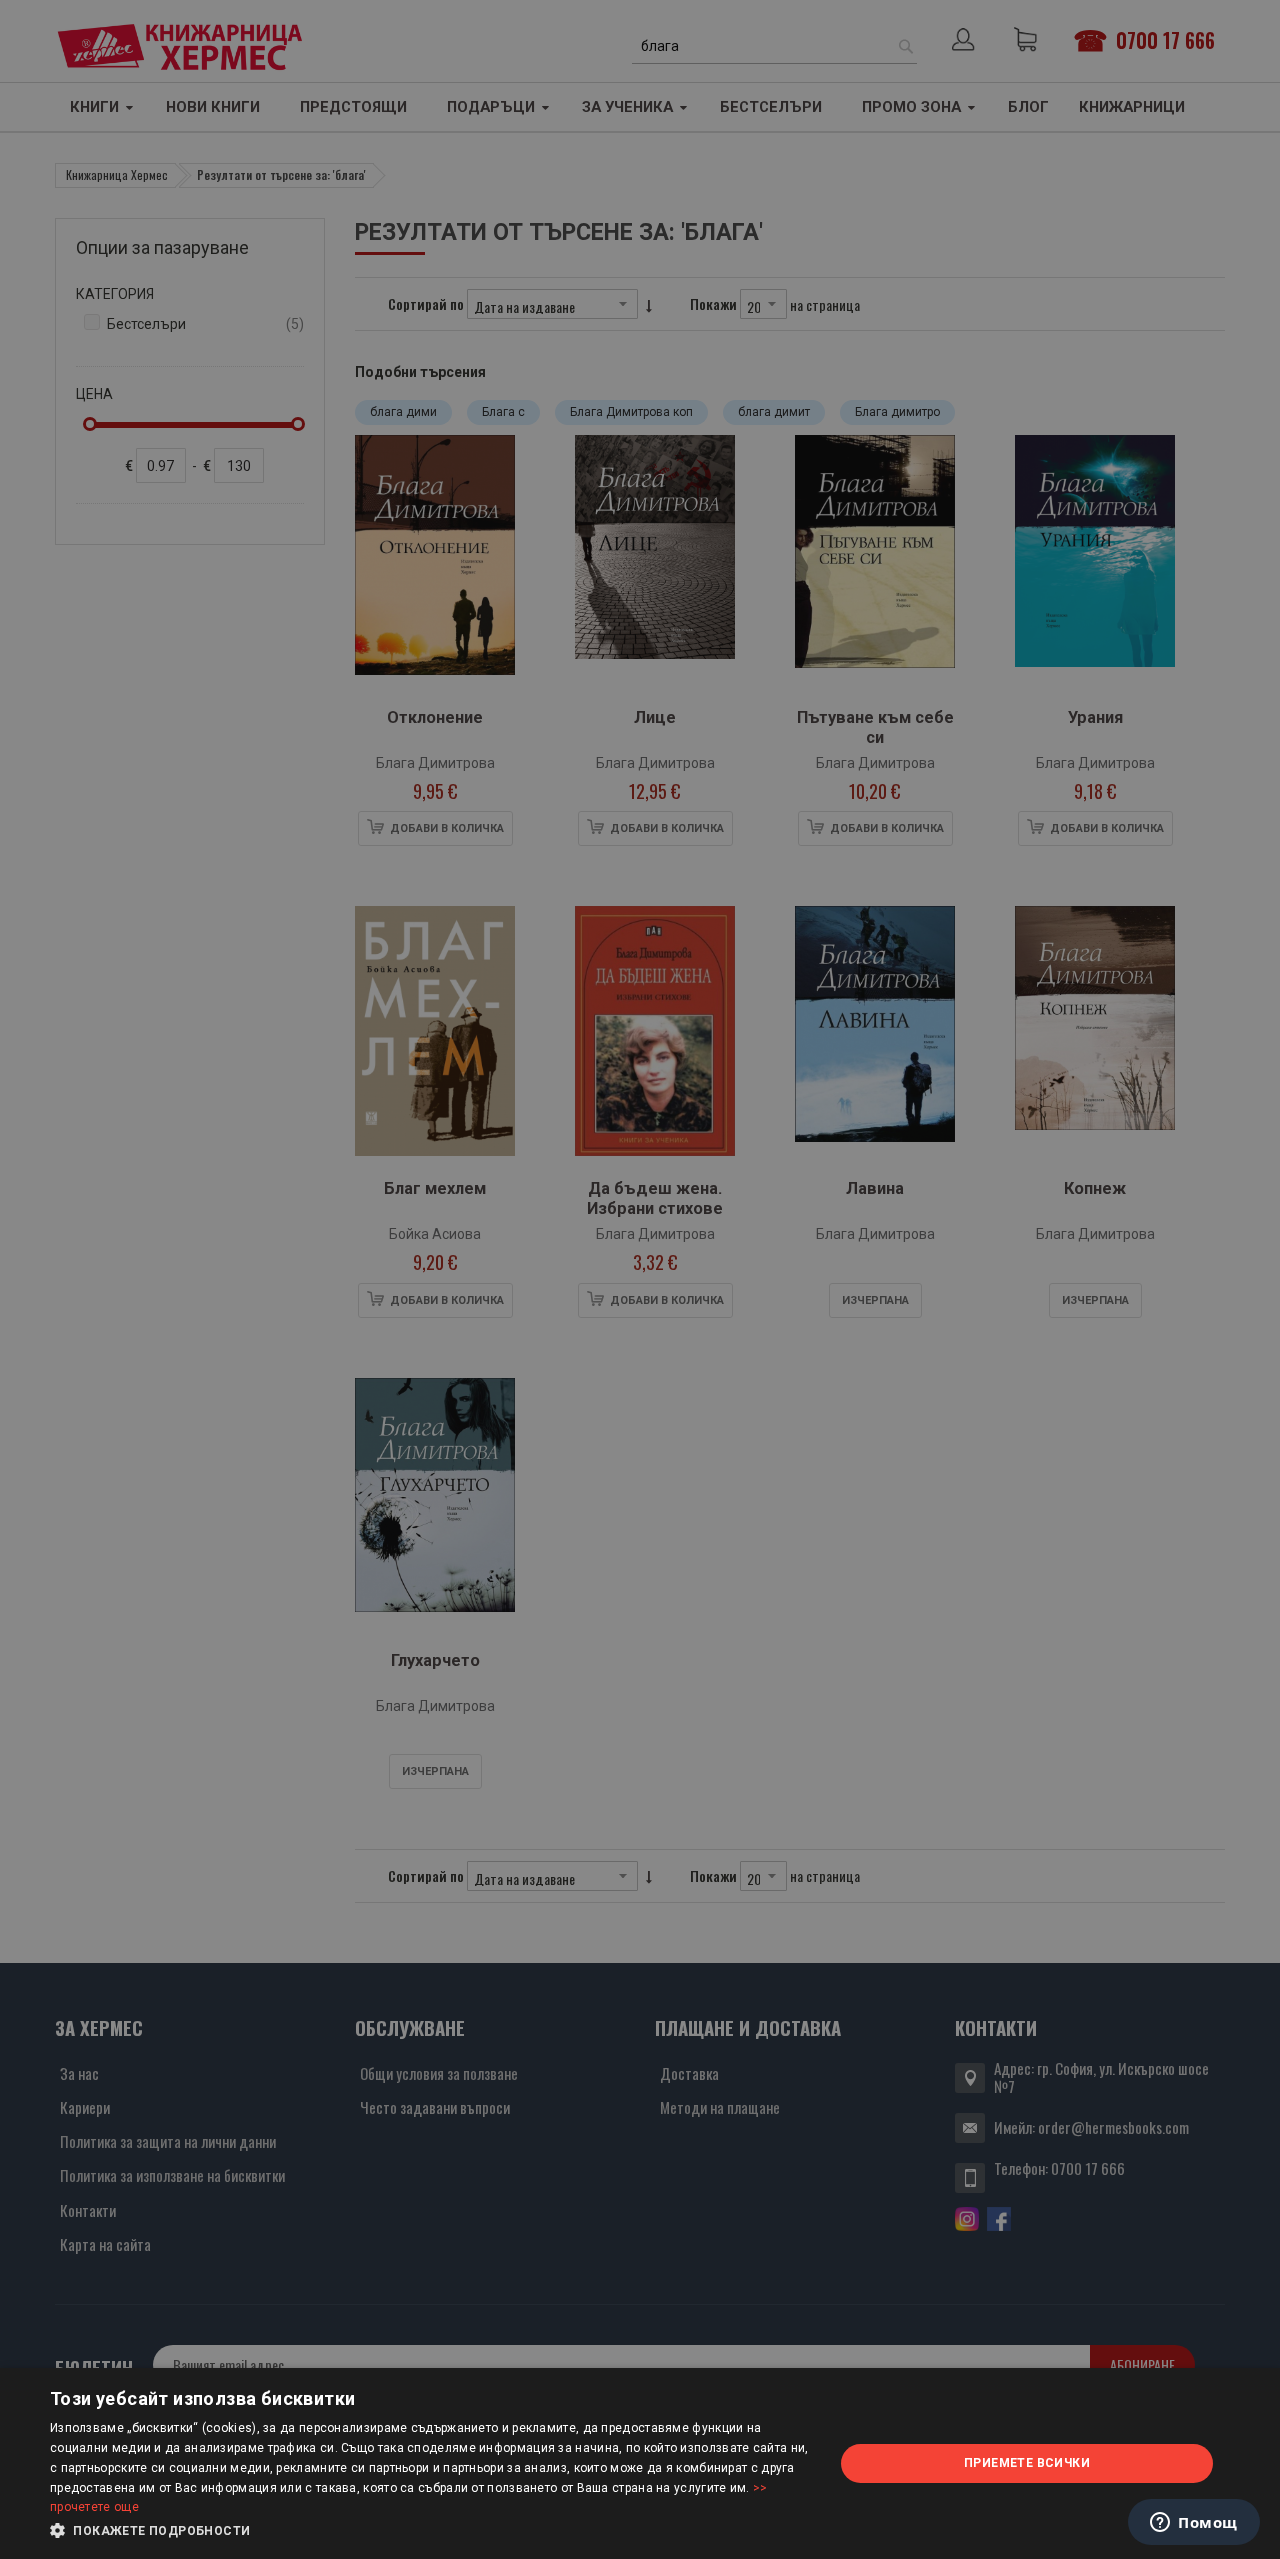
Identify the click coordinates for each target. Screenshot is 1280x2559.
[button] (430, 2531)
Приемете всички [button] (1027, 2463)
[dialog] (640, 2463)
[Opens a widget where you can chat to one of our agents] (1194, 2524)
